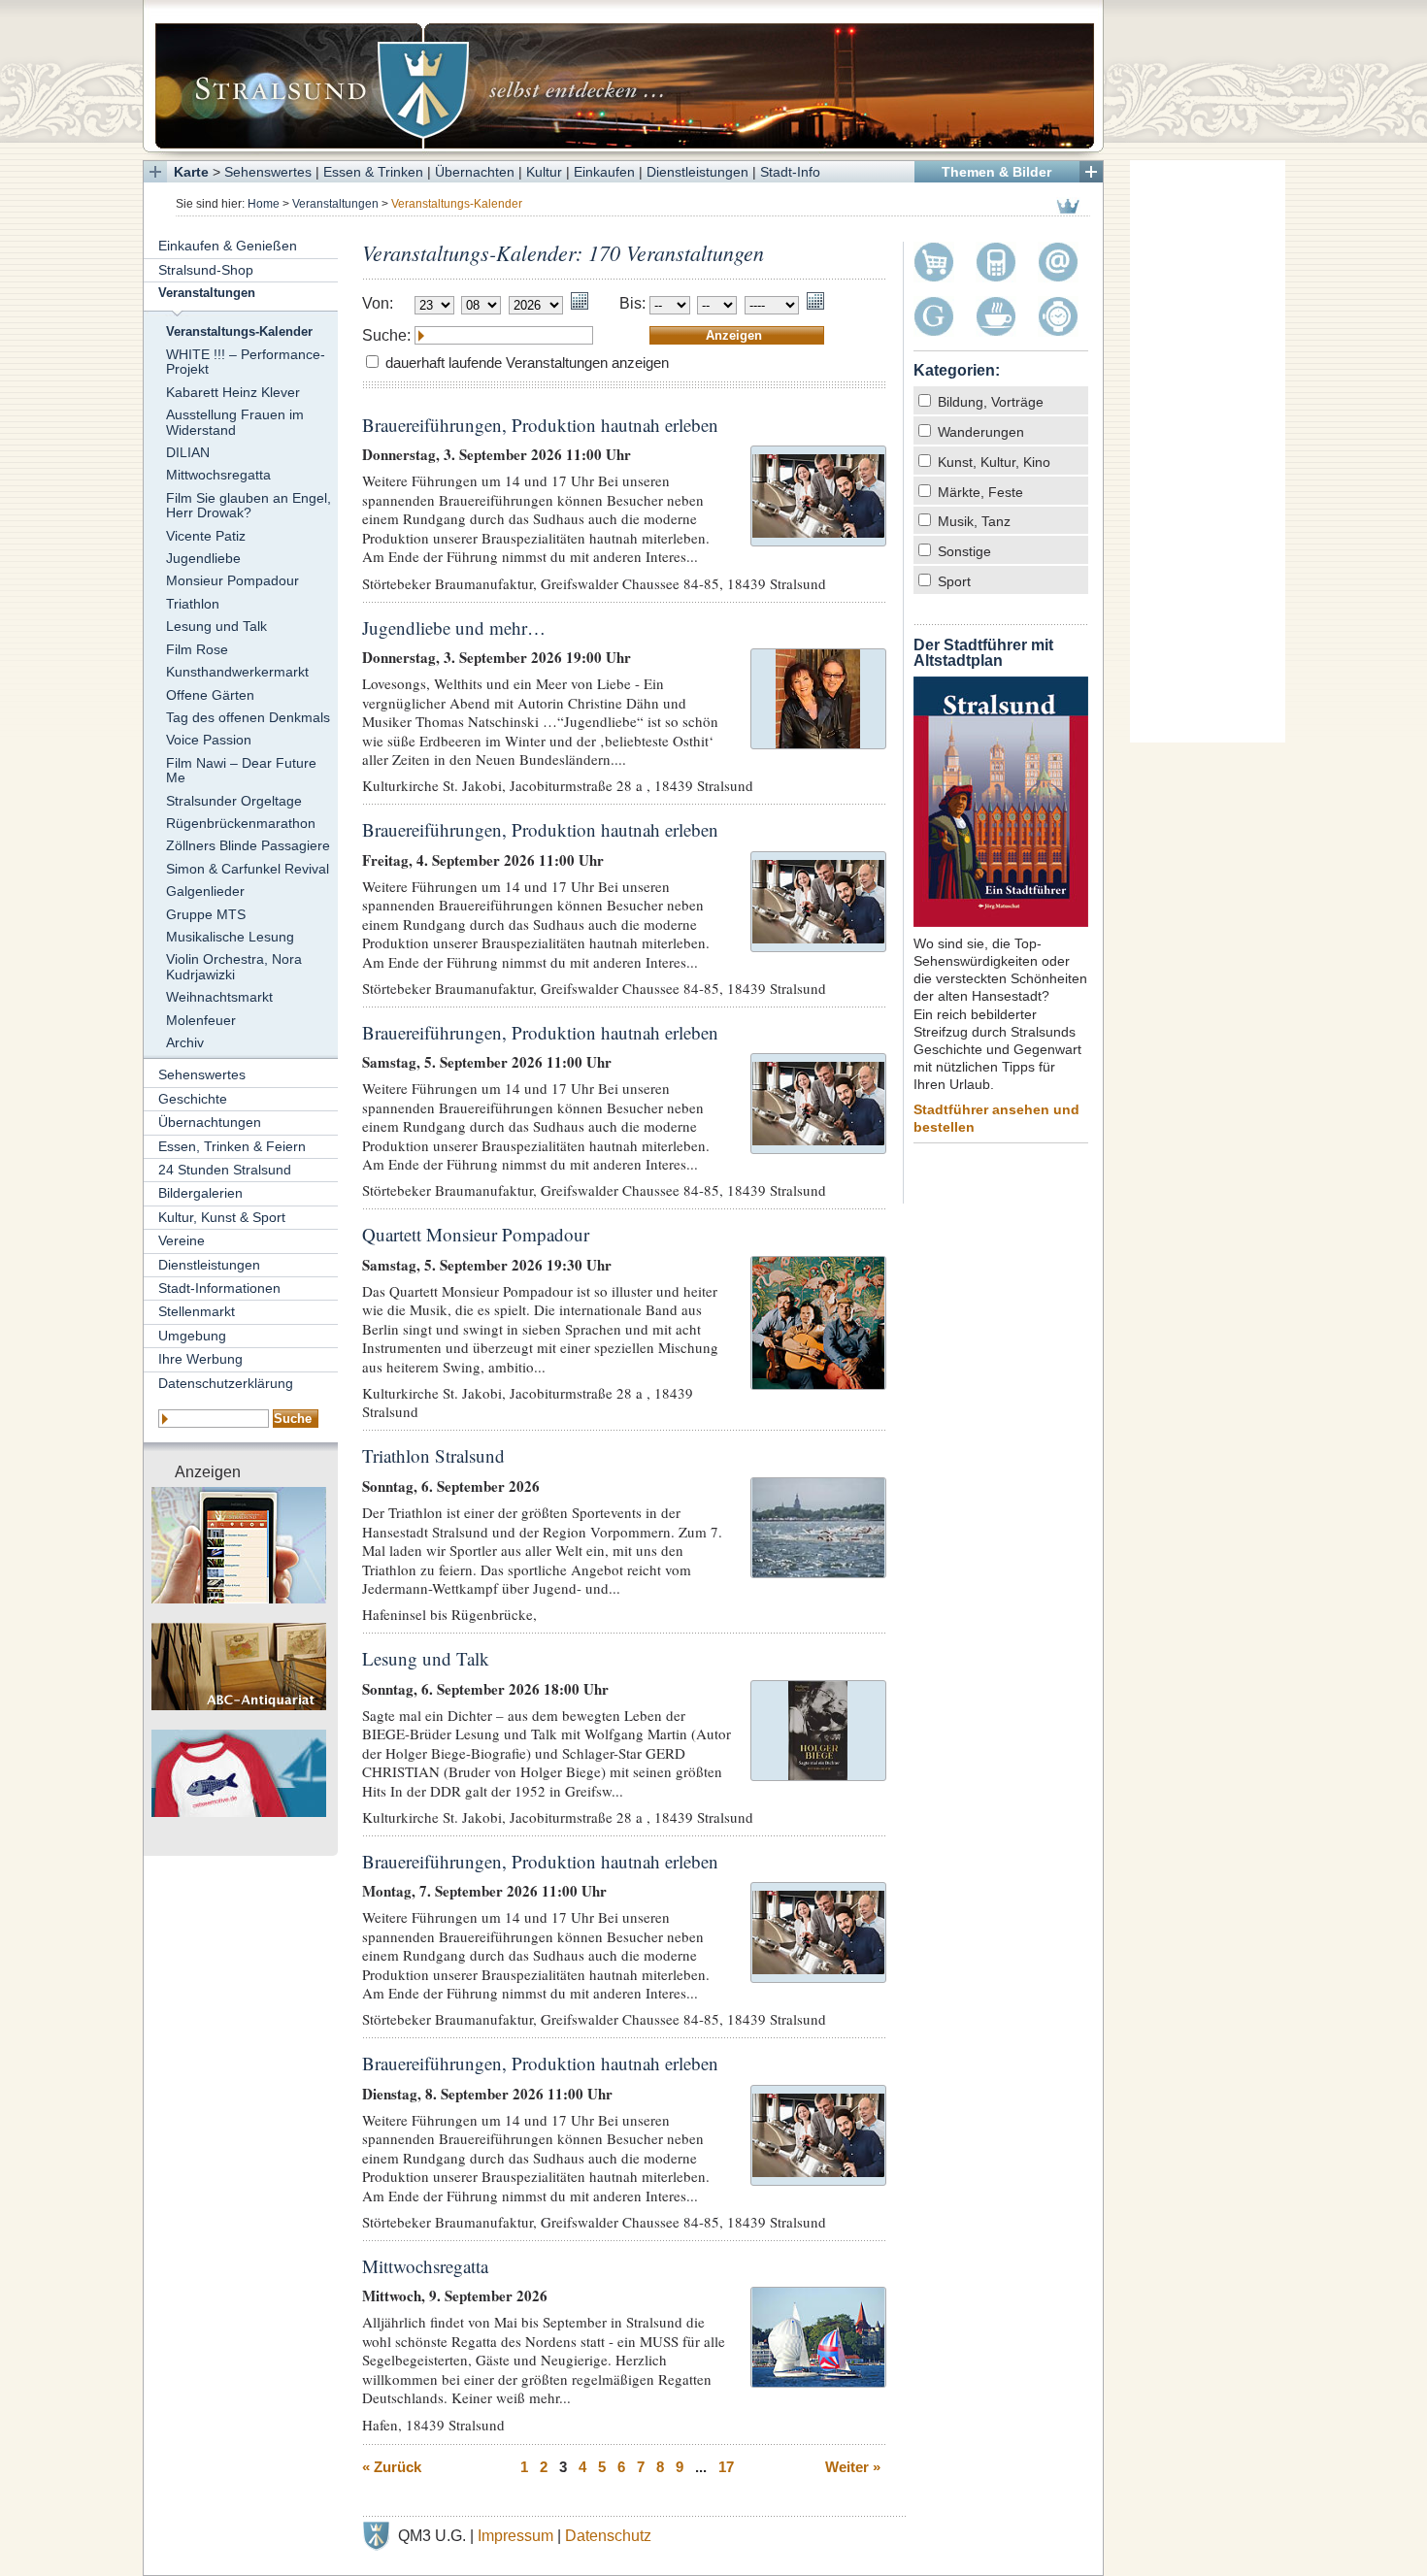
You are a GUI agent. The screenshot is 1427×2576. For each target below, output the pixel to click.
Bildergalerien (200, 1193)
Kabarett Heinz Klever (233, 392)
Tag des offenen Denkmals (248, 717)
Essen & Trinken (373, 172)
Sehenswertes (268, 172)
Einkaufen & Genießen (228, 246)
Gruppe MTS (206, 914)
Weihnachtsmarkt (219, 997)
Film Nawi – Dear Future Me (241, 770)
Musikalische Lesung (230, 937)
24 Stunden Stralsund (225, 1170)
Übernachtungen (210, 1122)
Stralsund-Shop (206, 270)
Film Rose (197, 649)
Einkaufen (604, 172)
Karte (191, 172)
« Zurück (392, 2467)
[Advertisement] (1208, 451)
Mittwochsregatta (218, 475)
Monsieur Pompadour (232, 580)
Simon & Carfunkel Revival (248, 869)
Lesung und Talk (216, 626)
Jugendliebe (203, 558)
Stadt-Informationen (219, 1288)
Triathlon (193, 604)
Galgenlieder (205, 891)
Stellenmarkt (197, 1311)
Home (264, 204)
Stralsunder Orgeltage (234, 801)
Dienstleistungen (697, 172)
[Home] (623, 76)
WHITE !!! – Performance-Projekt (246, 362)
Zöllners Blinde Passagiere (248, 845)
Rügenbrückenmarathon (241, 823)
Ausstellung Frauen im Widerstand (235, 422)
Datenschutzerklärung (226, 1383)
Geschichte (193, 1099)
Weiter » (853, 2467)
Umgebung (192, 1336)
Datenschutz (608, 2536)
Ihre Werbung (200, 1359)
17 (726, 2467)
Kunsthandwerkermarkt (237, 672)
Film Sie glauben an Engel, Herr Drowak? (249, 505)
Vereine (182, 1240)
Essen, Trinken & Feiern (232, 1146)
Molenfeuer (201, 1020)
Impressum (515, 2536)
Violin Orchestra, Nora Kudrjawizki (234, 966)
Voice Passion (209, 740)
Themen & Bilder (996, 172)
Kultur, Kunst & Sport (222, 1217)
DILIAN (188, 452)
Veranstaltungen (335, 204)
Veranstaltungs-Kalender (239, 332)
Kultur (544, 172)
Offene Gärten (210, 695)
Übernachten (475, 172)
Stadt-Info (790, 172)
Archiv (185, 1042)
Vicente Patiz (206, 536)
